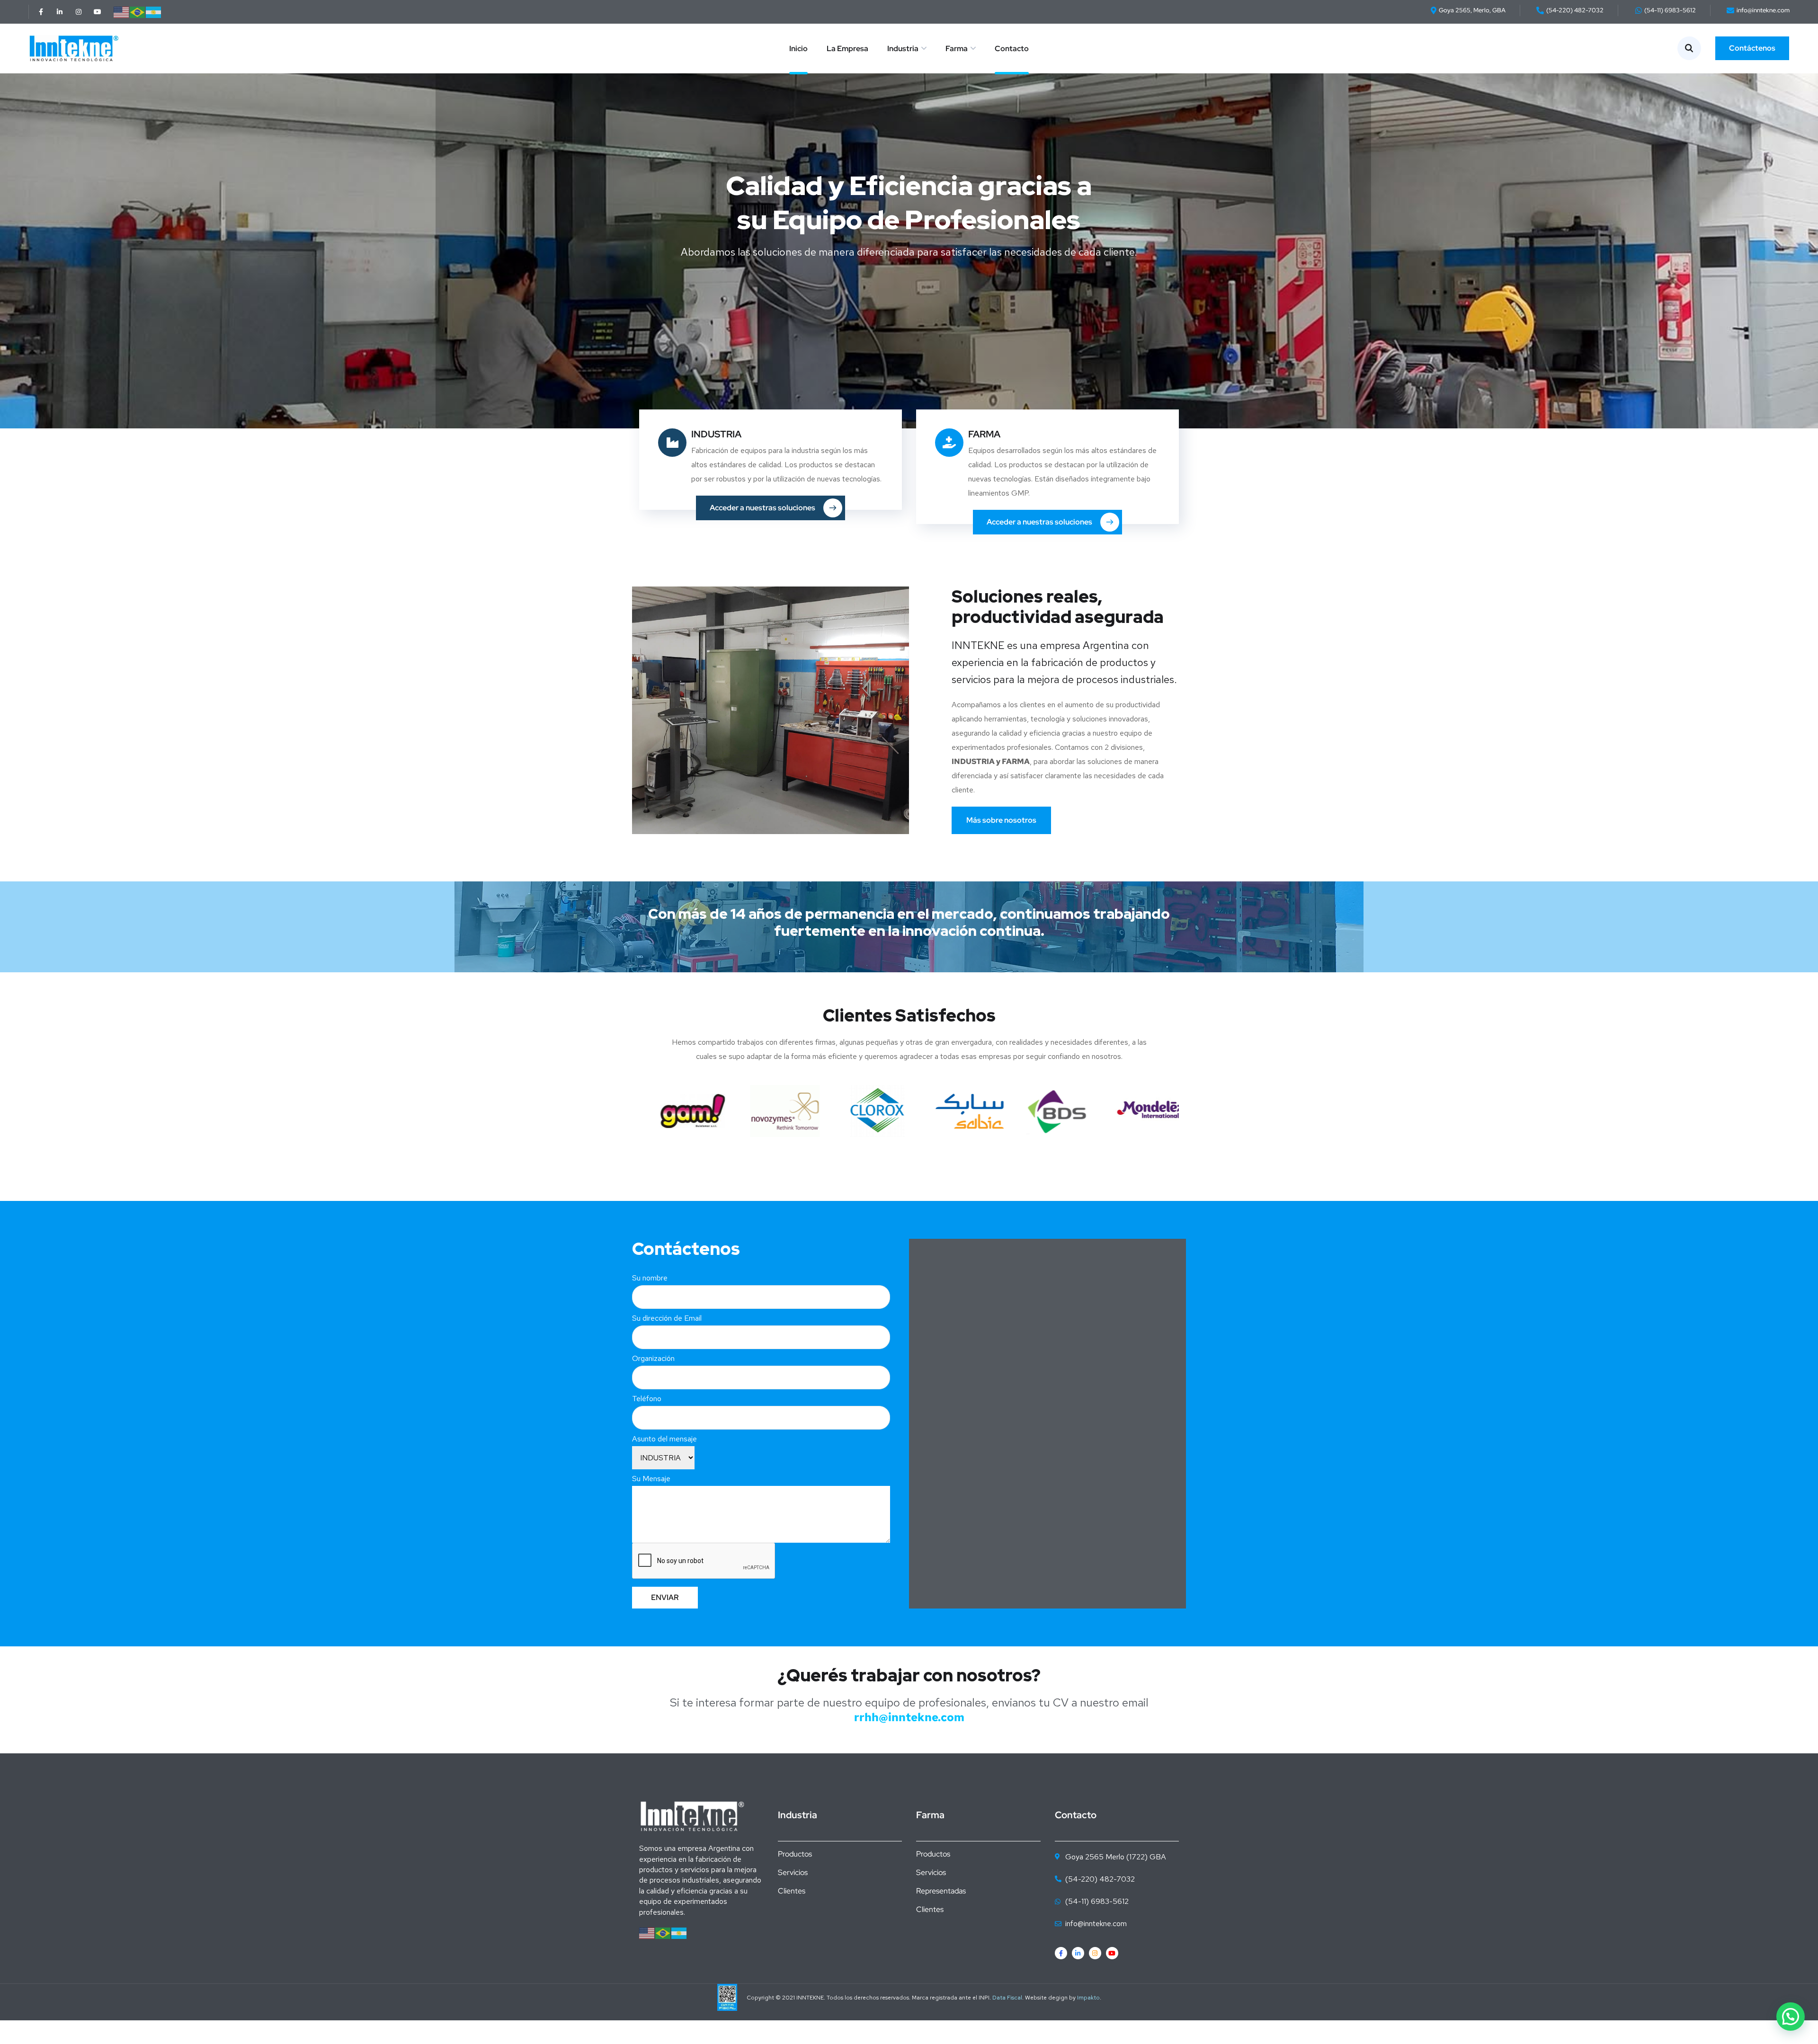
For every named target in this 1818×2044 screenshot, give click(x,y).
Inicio (798, 49)
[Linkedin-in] (60, 12)
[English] (122, 12)
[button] (1791, 2017)
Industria (903, 49)
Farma (957, 49)
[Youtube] (98, 12)
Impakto (1088, 1998)
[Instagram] (79, 12)
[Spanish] (154, 12)
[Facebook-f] (41, 12)
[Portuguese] (138, 12)
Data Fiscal (1007, 1998)
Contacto (1012, 49)
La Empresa (847, 49)
